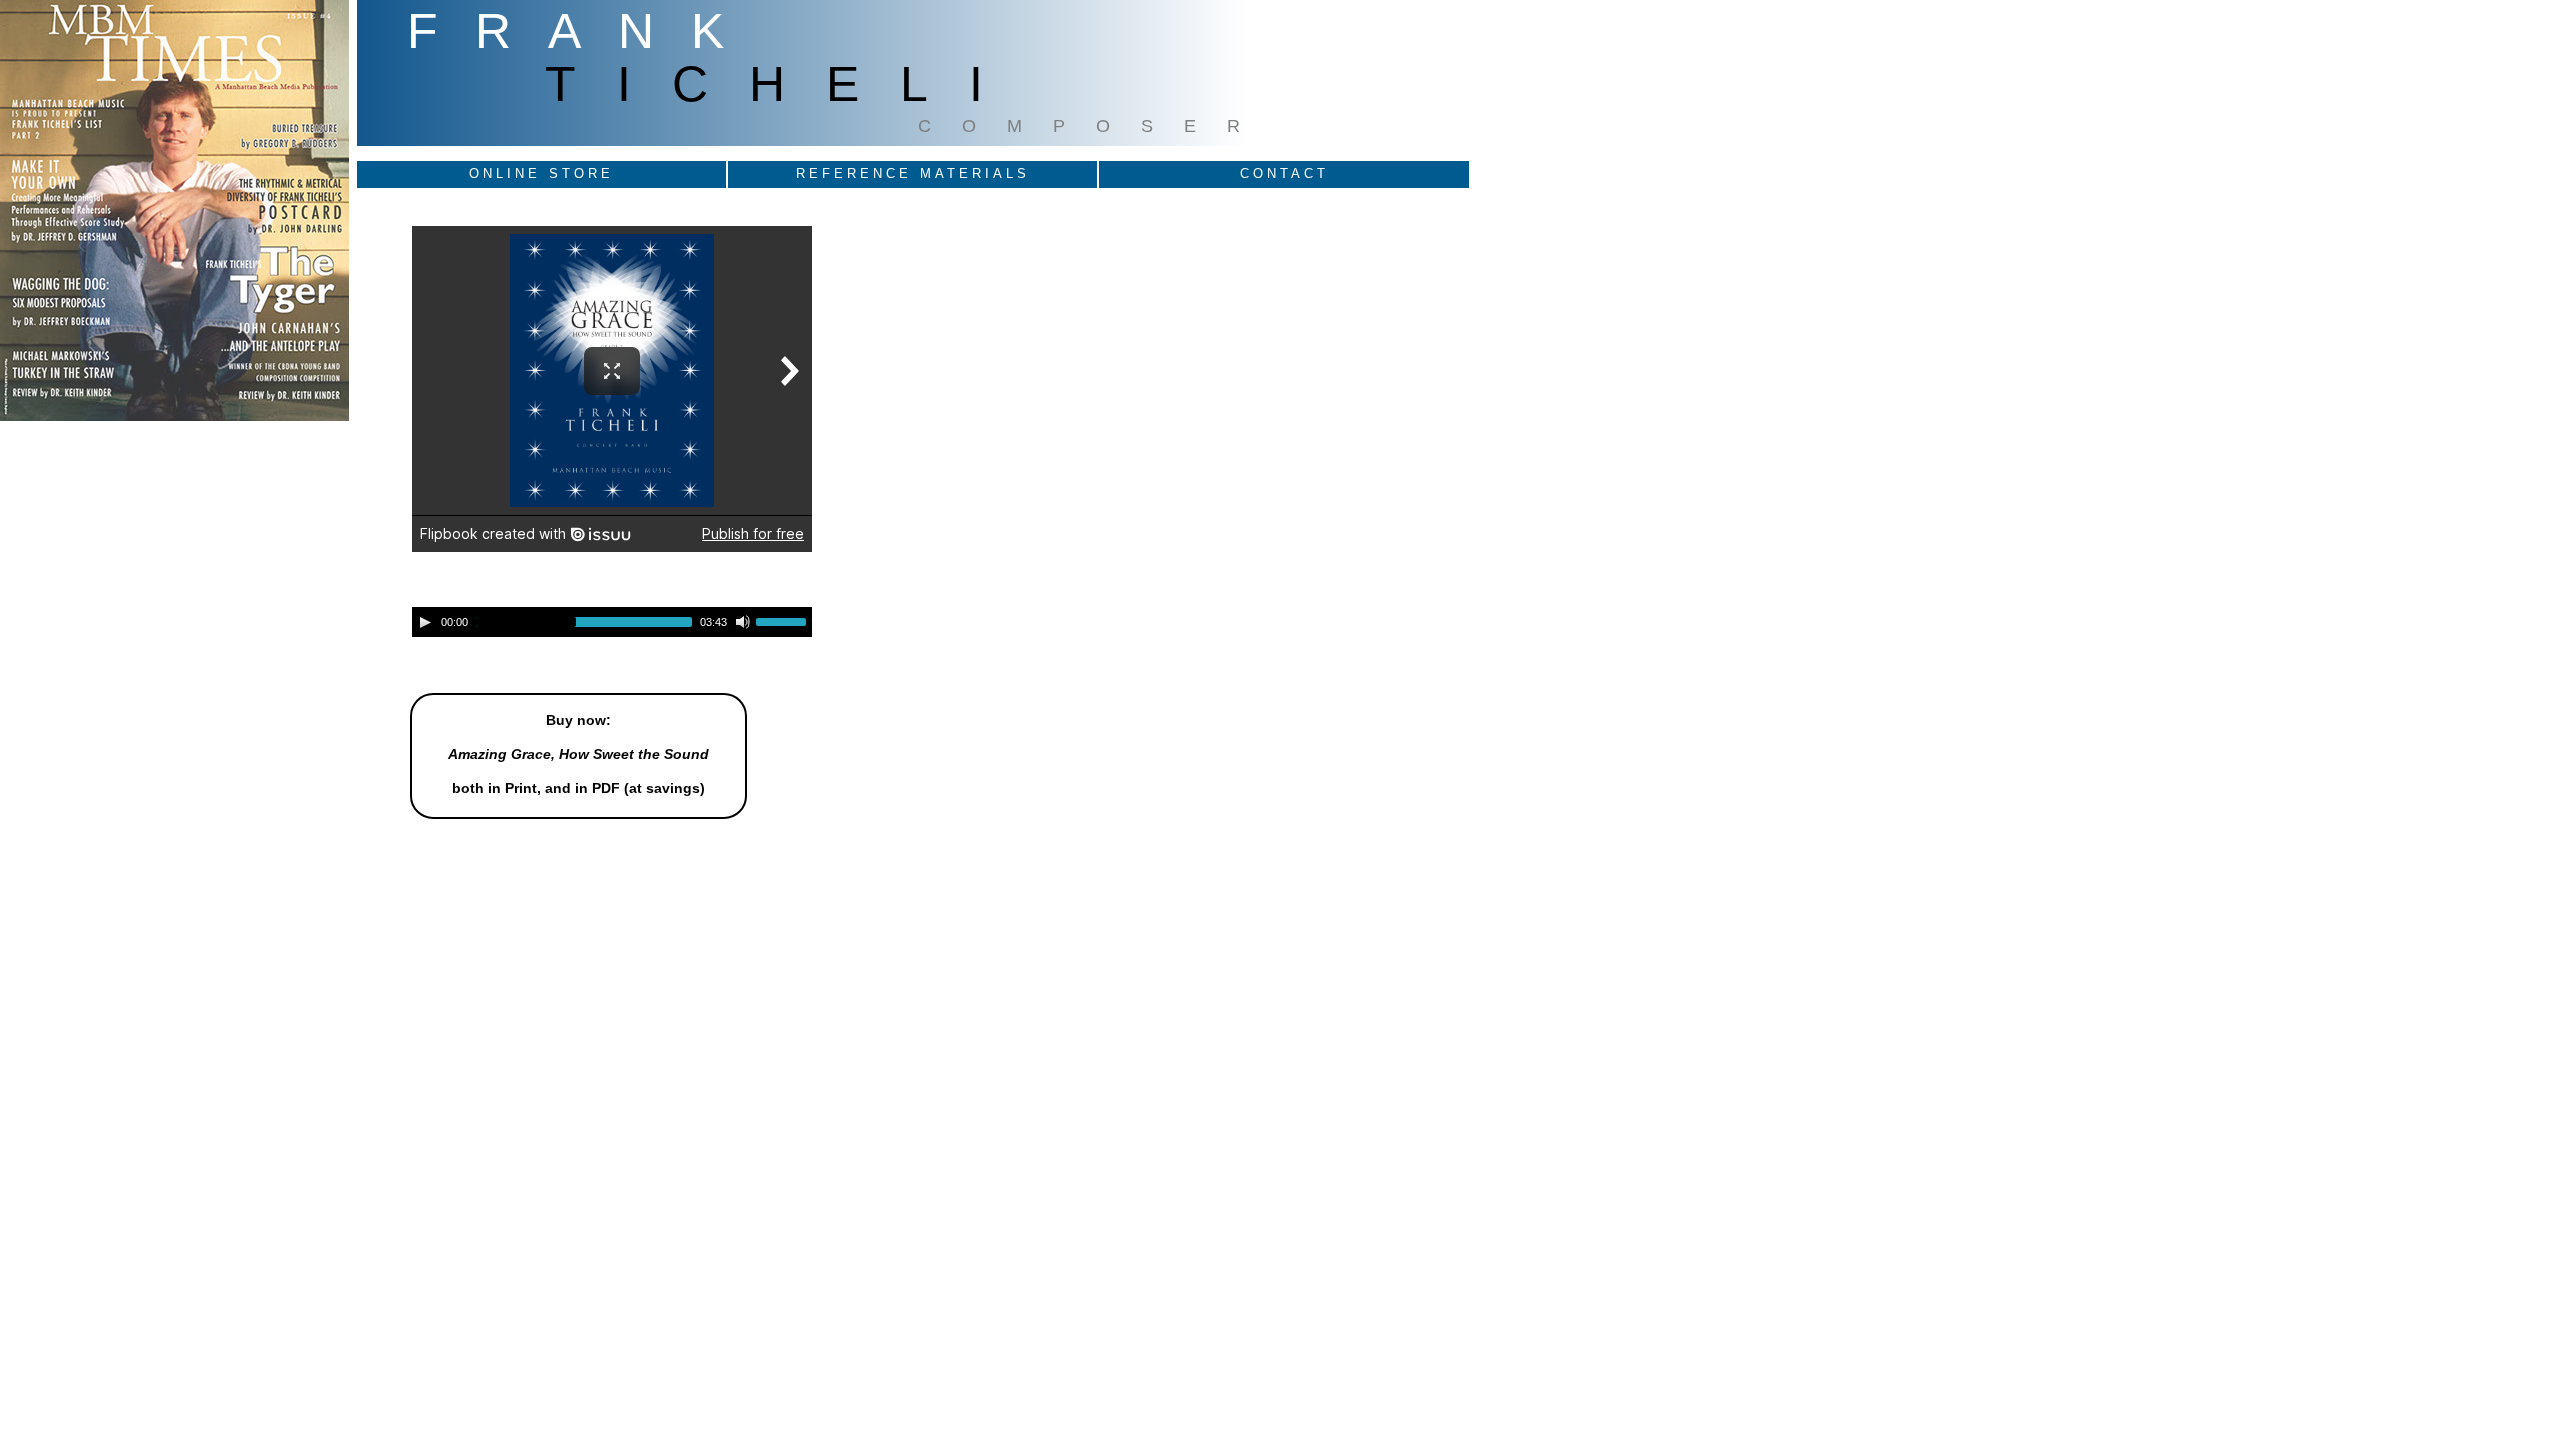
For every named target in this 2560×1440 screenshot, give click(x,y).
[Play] (425, 622)
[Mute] (743, 622)
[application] (612, 622)
